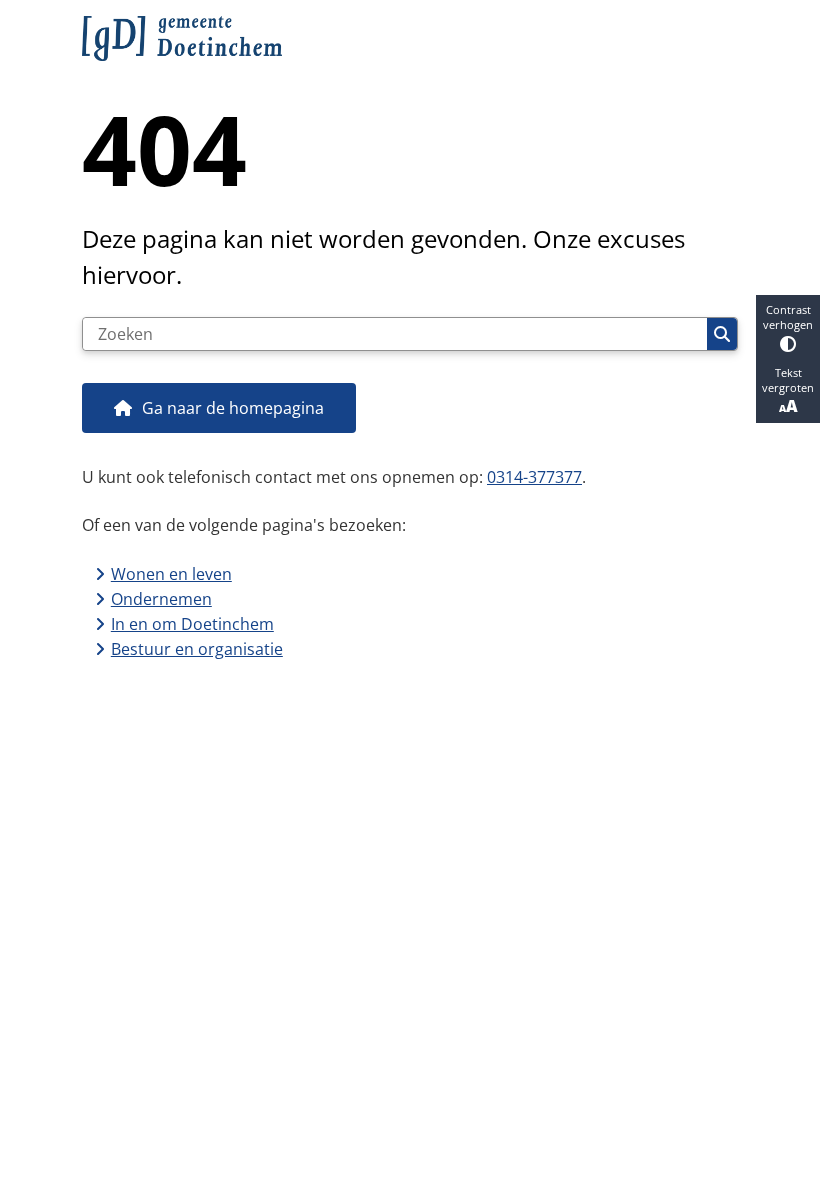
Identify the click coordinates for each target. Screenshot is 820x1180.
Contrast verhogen (788, 317)
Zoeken (722, 334)
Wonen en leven (171, 574)
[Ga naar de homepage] (410, 38)
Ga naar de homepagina (233, 408)
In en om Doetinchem (192, 624)
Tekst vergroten (788, 380)
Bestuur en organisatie (197, 649)
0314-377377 (534, 477)
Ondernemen (161, 599)
